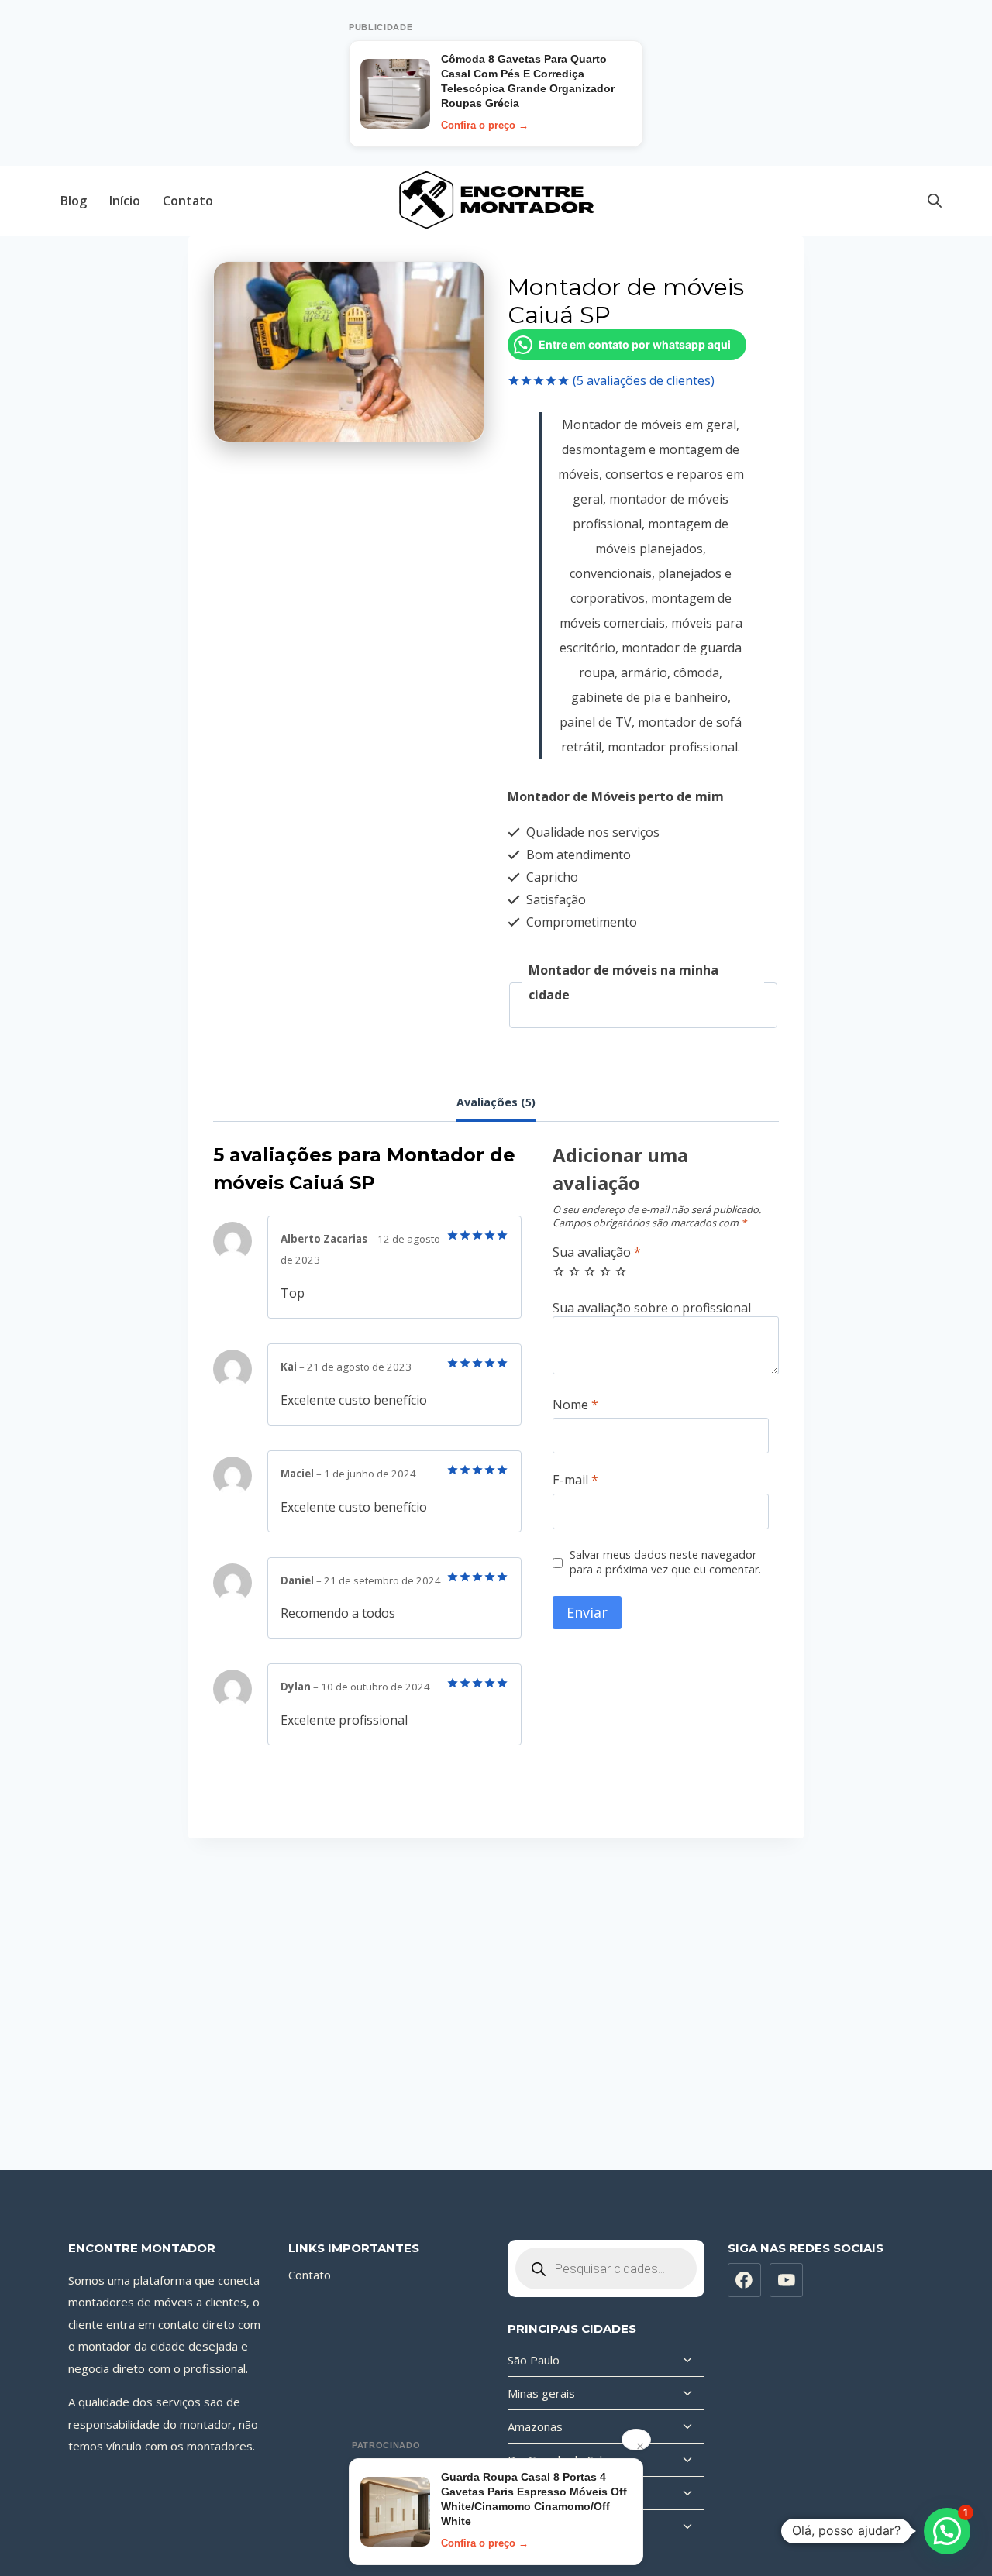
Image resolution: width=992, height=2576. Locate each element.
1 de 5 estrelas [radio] (559, 1271)
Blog (74, 201)
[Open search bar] (935, 200)
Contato (188, 201)
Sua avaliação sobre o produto (666, 1308)
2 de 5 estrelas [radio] (574, 1271)
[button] (947, 2531)
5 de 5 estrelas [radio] (621, 1271)
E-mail (575, 1480)
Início (125, 201)
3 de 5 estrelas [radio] (590, 1271)
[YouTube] (787, 2280)
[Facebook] (745, 2280)
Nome (575, 1405)
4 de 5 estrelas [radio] (605, 1271)
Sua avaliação (597, 1252)
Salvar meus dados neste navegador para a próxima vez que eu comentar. (665, 1562)
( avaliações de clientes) (644, 380)
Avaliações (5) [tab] (496, 1102)
